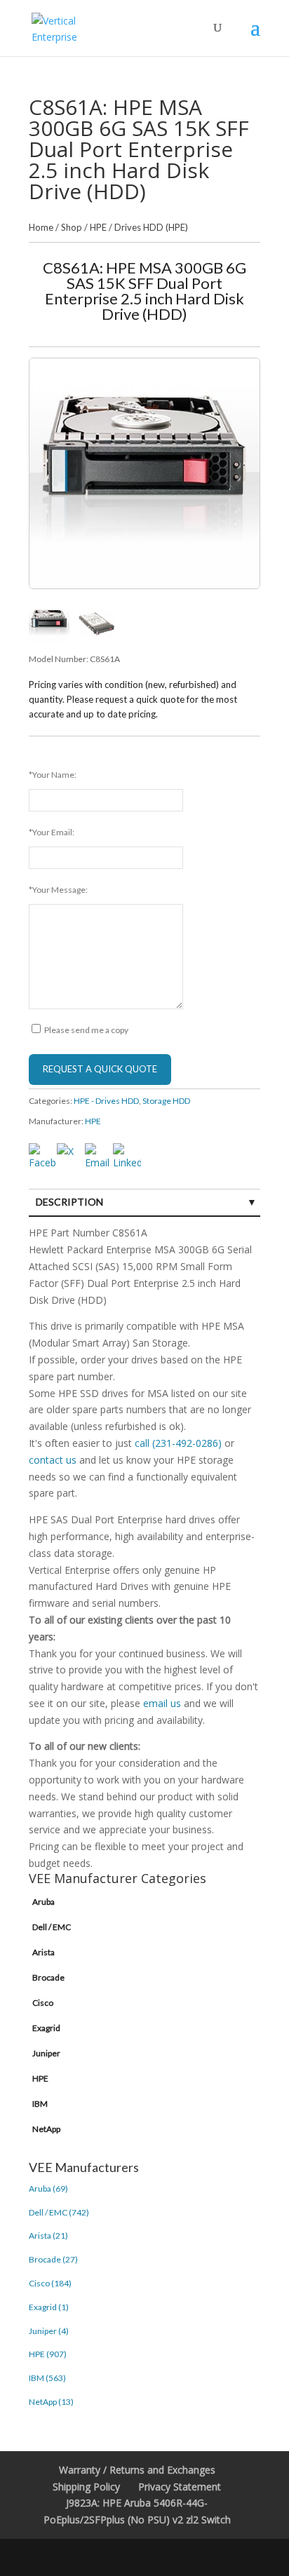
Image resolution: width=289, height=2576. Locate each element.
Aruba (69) (48, 2189)
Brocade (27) (53, 2259)
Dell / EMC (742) (59, 2212)
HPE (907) (48, 2354)
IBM (40, 2104)
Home (41, 227)
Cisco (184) (50, 2283)
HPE (98, 227)
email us (162, 1703)
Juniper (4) (49, 2331)
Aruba (43, 1902)
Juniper (46, 2053)
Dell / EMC (52, 1927)
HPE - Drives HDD (106, 1101)
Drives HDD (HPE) (151, 227)
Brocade (48, 1977)
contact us (53, 1460)
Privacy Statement (180, 2487)
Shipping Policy (86, 2487)
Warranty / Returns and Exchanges (137, 2470)
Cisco (43, 2003)
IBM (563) (47, 2378)
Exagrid (46, 2028)
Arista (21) (48, 2236)
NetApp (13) (51, 2402)
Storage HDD (166, 1101)
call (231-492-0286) (178, 1443)
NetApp (46, 2129)
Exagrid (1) (49, 2307)
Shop (72, 227)
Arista (43, 1952)
